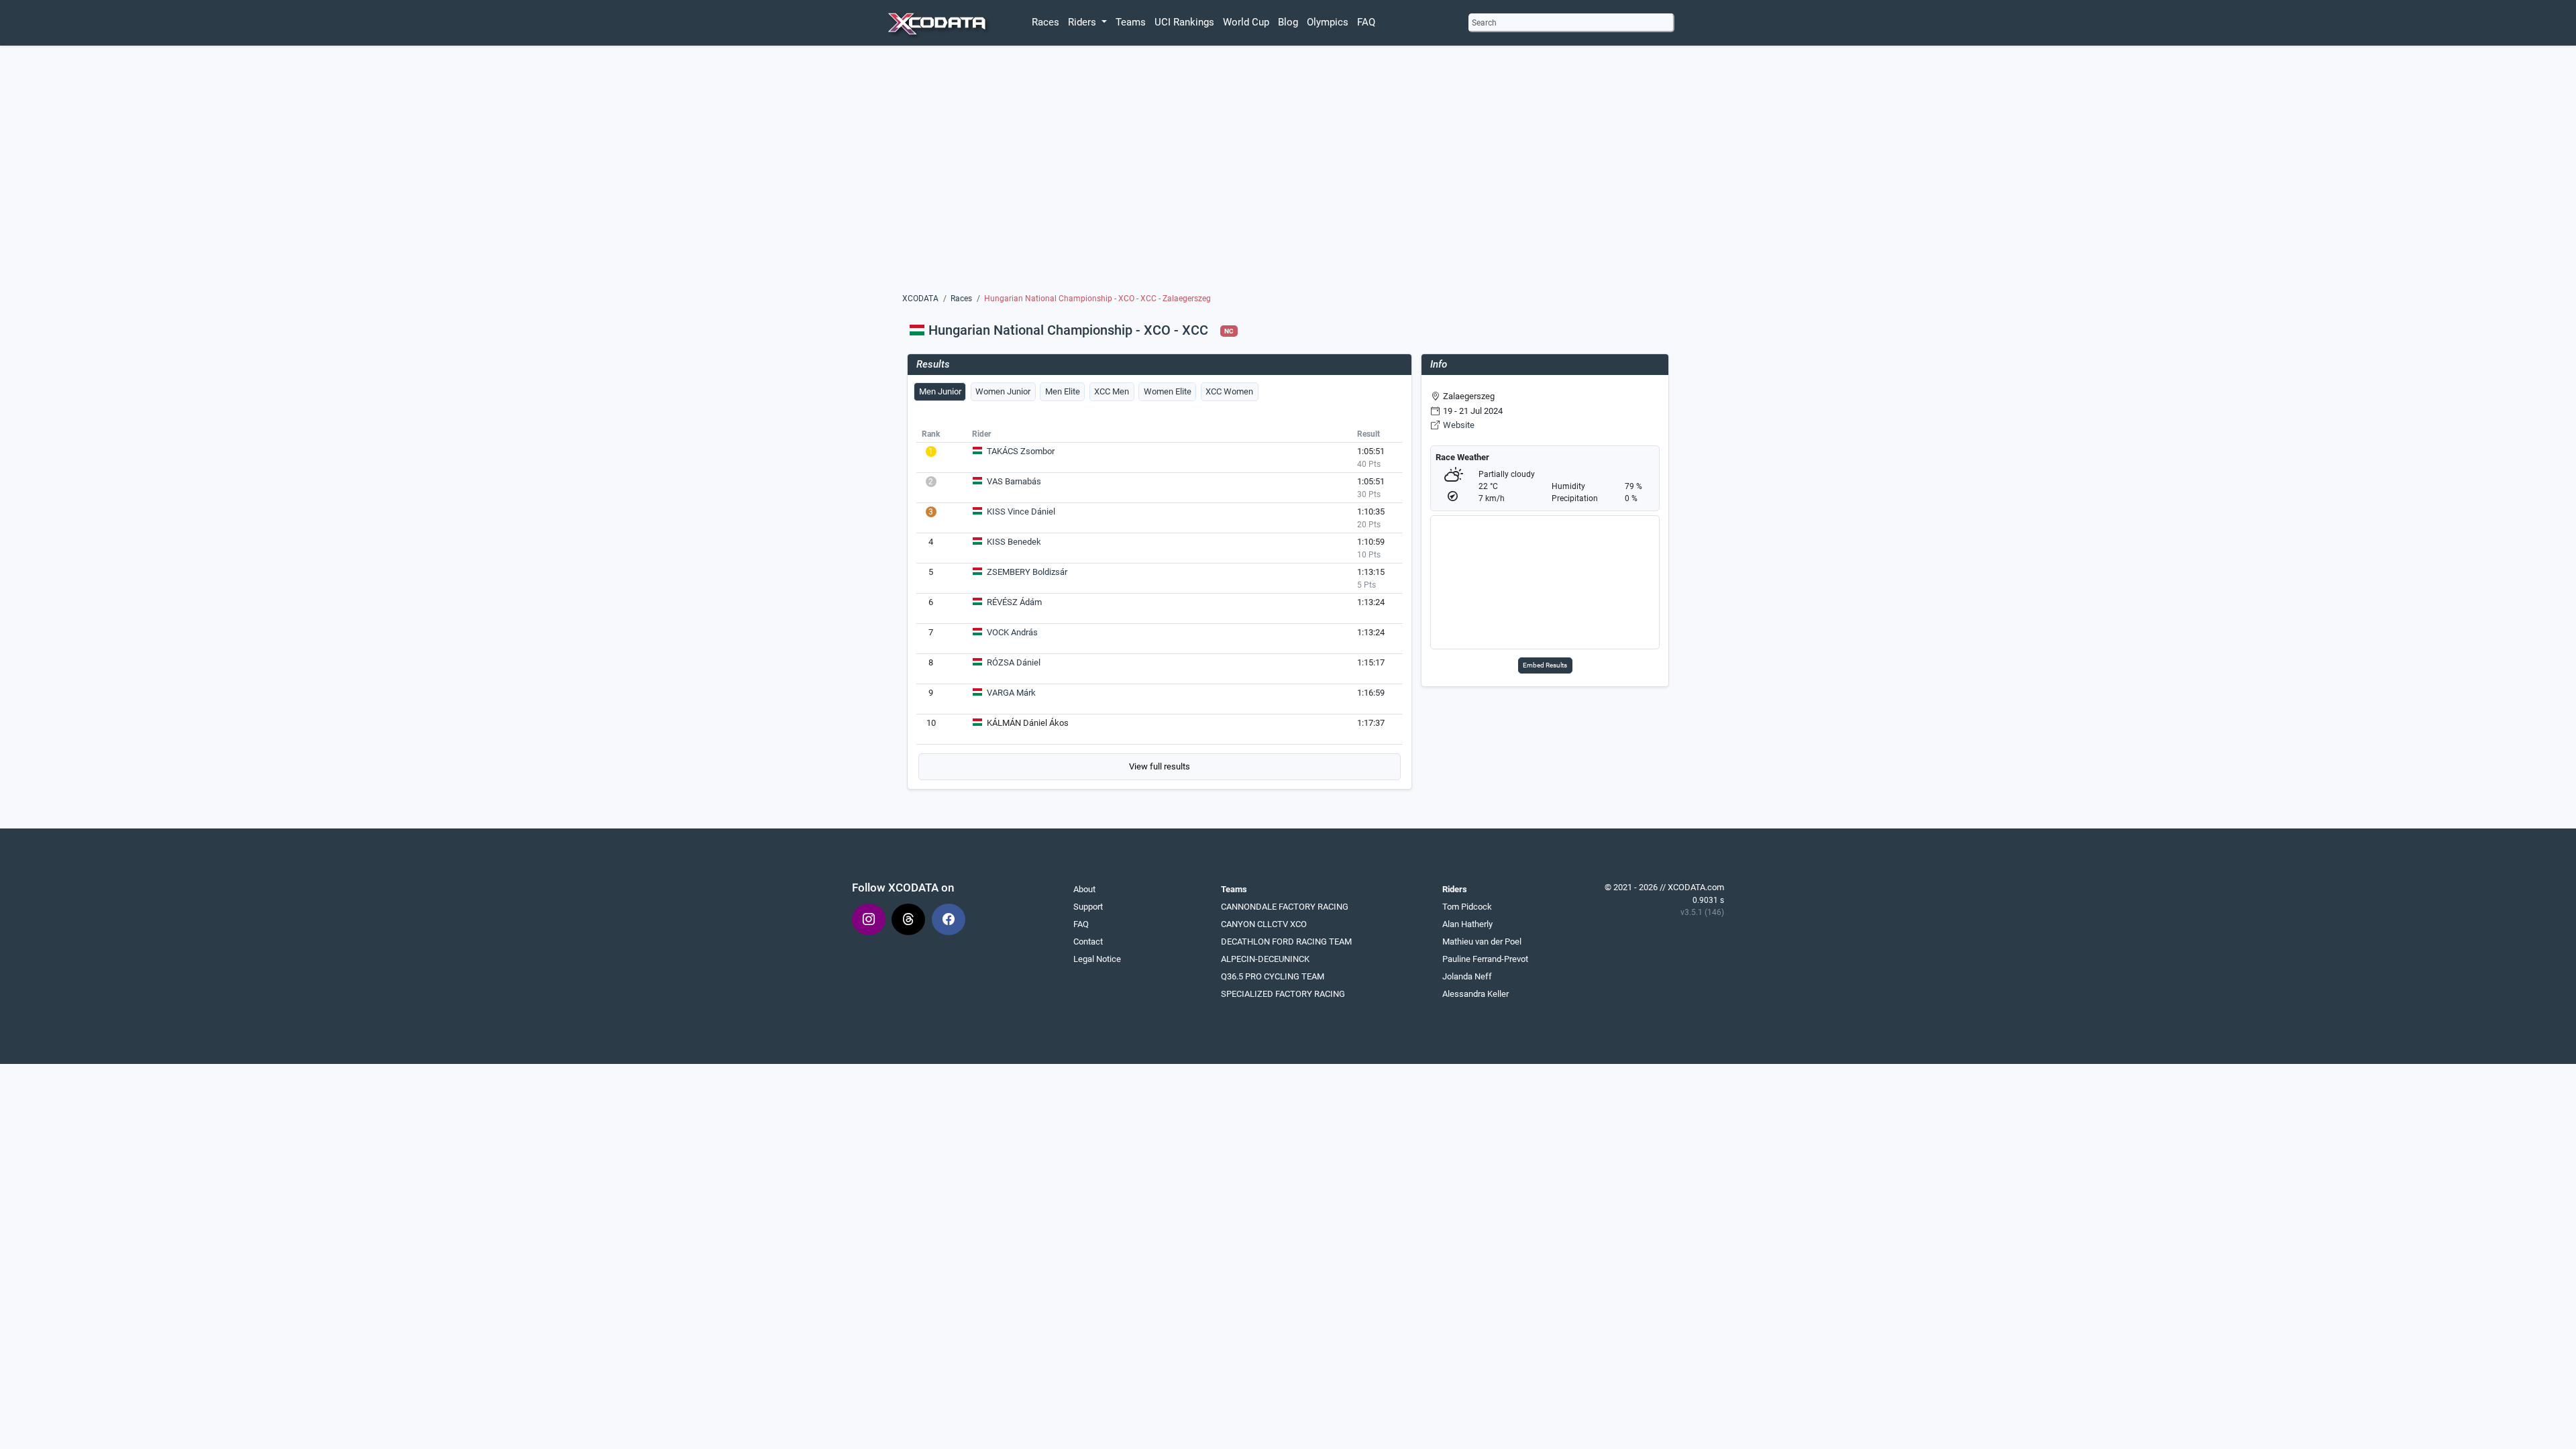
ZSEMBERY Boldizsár (1027, 572)
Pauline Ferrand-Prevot (1485, 959)
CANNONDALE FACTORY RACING (1285, 907)
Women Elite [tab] (1168, 391)
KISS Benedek (1014, 542)
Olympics (1328, 22)
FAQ (1366, 22)
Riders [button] (1083, 22)
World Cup (1246, 22)
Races (1045, 22)
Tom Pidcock (1467, 907)
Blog (1288, 22)
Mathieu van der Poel (1482, 942)
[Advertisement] (1288, 172)
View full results (1160, 766)
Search (1484, 23)
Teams (1131, 22)
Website (1459, 425)
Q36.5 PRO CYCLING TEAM (1273, 976)
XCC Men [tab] (1112, 391)
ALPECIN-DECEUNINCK (1265, 959)
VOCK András (1012, 632)
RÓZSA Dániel (1014, 662)
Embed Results (1545, 665)
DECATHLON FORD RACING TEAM (1286, 942)
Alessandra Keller (1475, 994)
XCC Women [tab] (1229, 391)
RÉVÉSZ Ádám (1014, 602)
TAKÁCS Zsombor (1021, 451)
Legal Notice (1097, 959)
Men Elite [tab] (1063, 391)
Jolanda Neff (1467, 976)
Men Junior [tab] (940, 391)
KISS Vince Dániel (1021, 512)
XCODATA (920, 299)
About (1084, 889)
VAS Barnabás (1014, 481)
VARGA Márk (1011, 693)
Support (1088, 907)
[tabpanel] (1160, 602)
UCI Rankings (1184, 22)
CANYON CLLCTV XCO (1264, 924)
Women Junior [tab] (1003, 391)
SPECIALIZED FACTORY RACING (1283, 994)
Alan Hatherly (1467, 924)
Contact (1088, 942)
